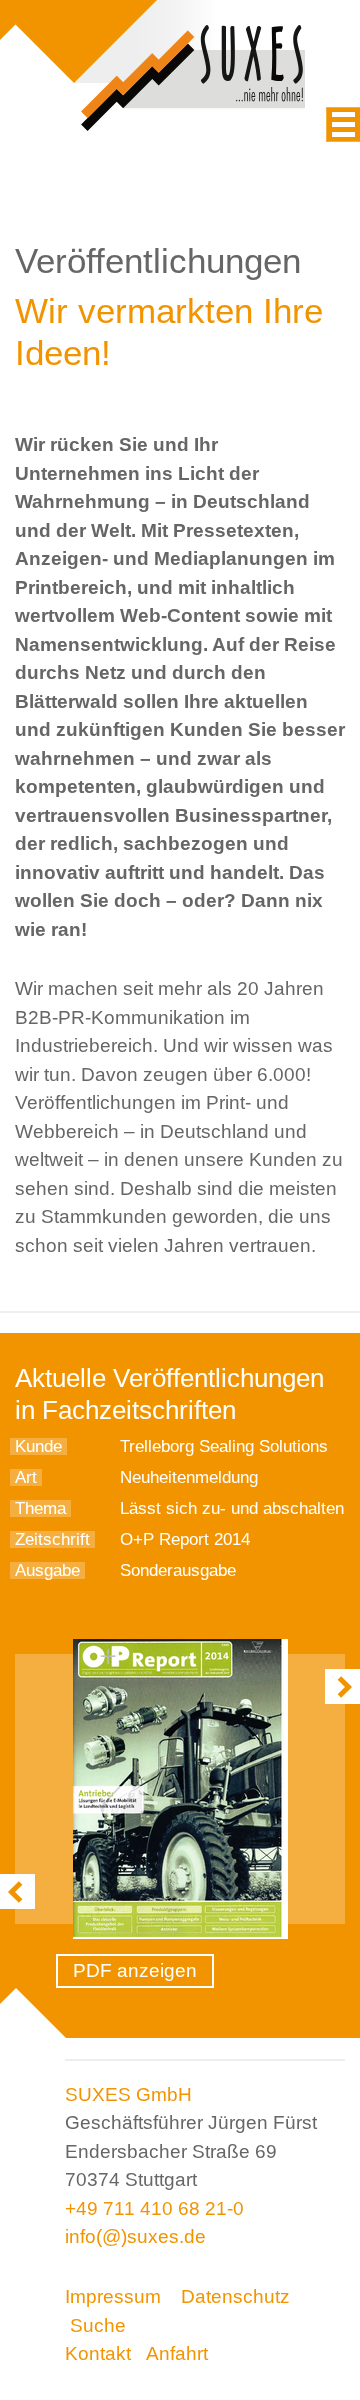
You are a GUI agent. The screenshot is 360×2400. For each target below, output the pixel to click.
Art (26, 1477)
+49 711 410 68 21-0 (154, 2208)
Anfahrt (177, 2353)
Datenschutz (235, 2296)
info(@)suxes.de (135, 2236)
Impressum (113, 2296)
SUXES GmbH (128, 2094)
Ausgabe (47, 1570)
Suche (98, 2325)
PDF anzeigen (135, 1970)
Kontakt (98, 2353)
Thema (40, 1508)
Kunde (38, 1446)
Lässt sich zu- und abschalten (232, 1508)
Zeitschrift (52, 1539)
